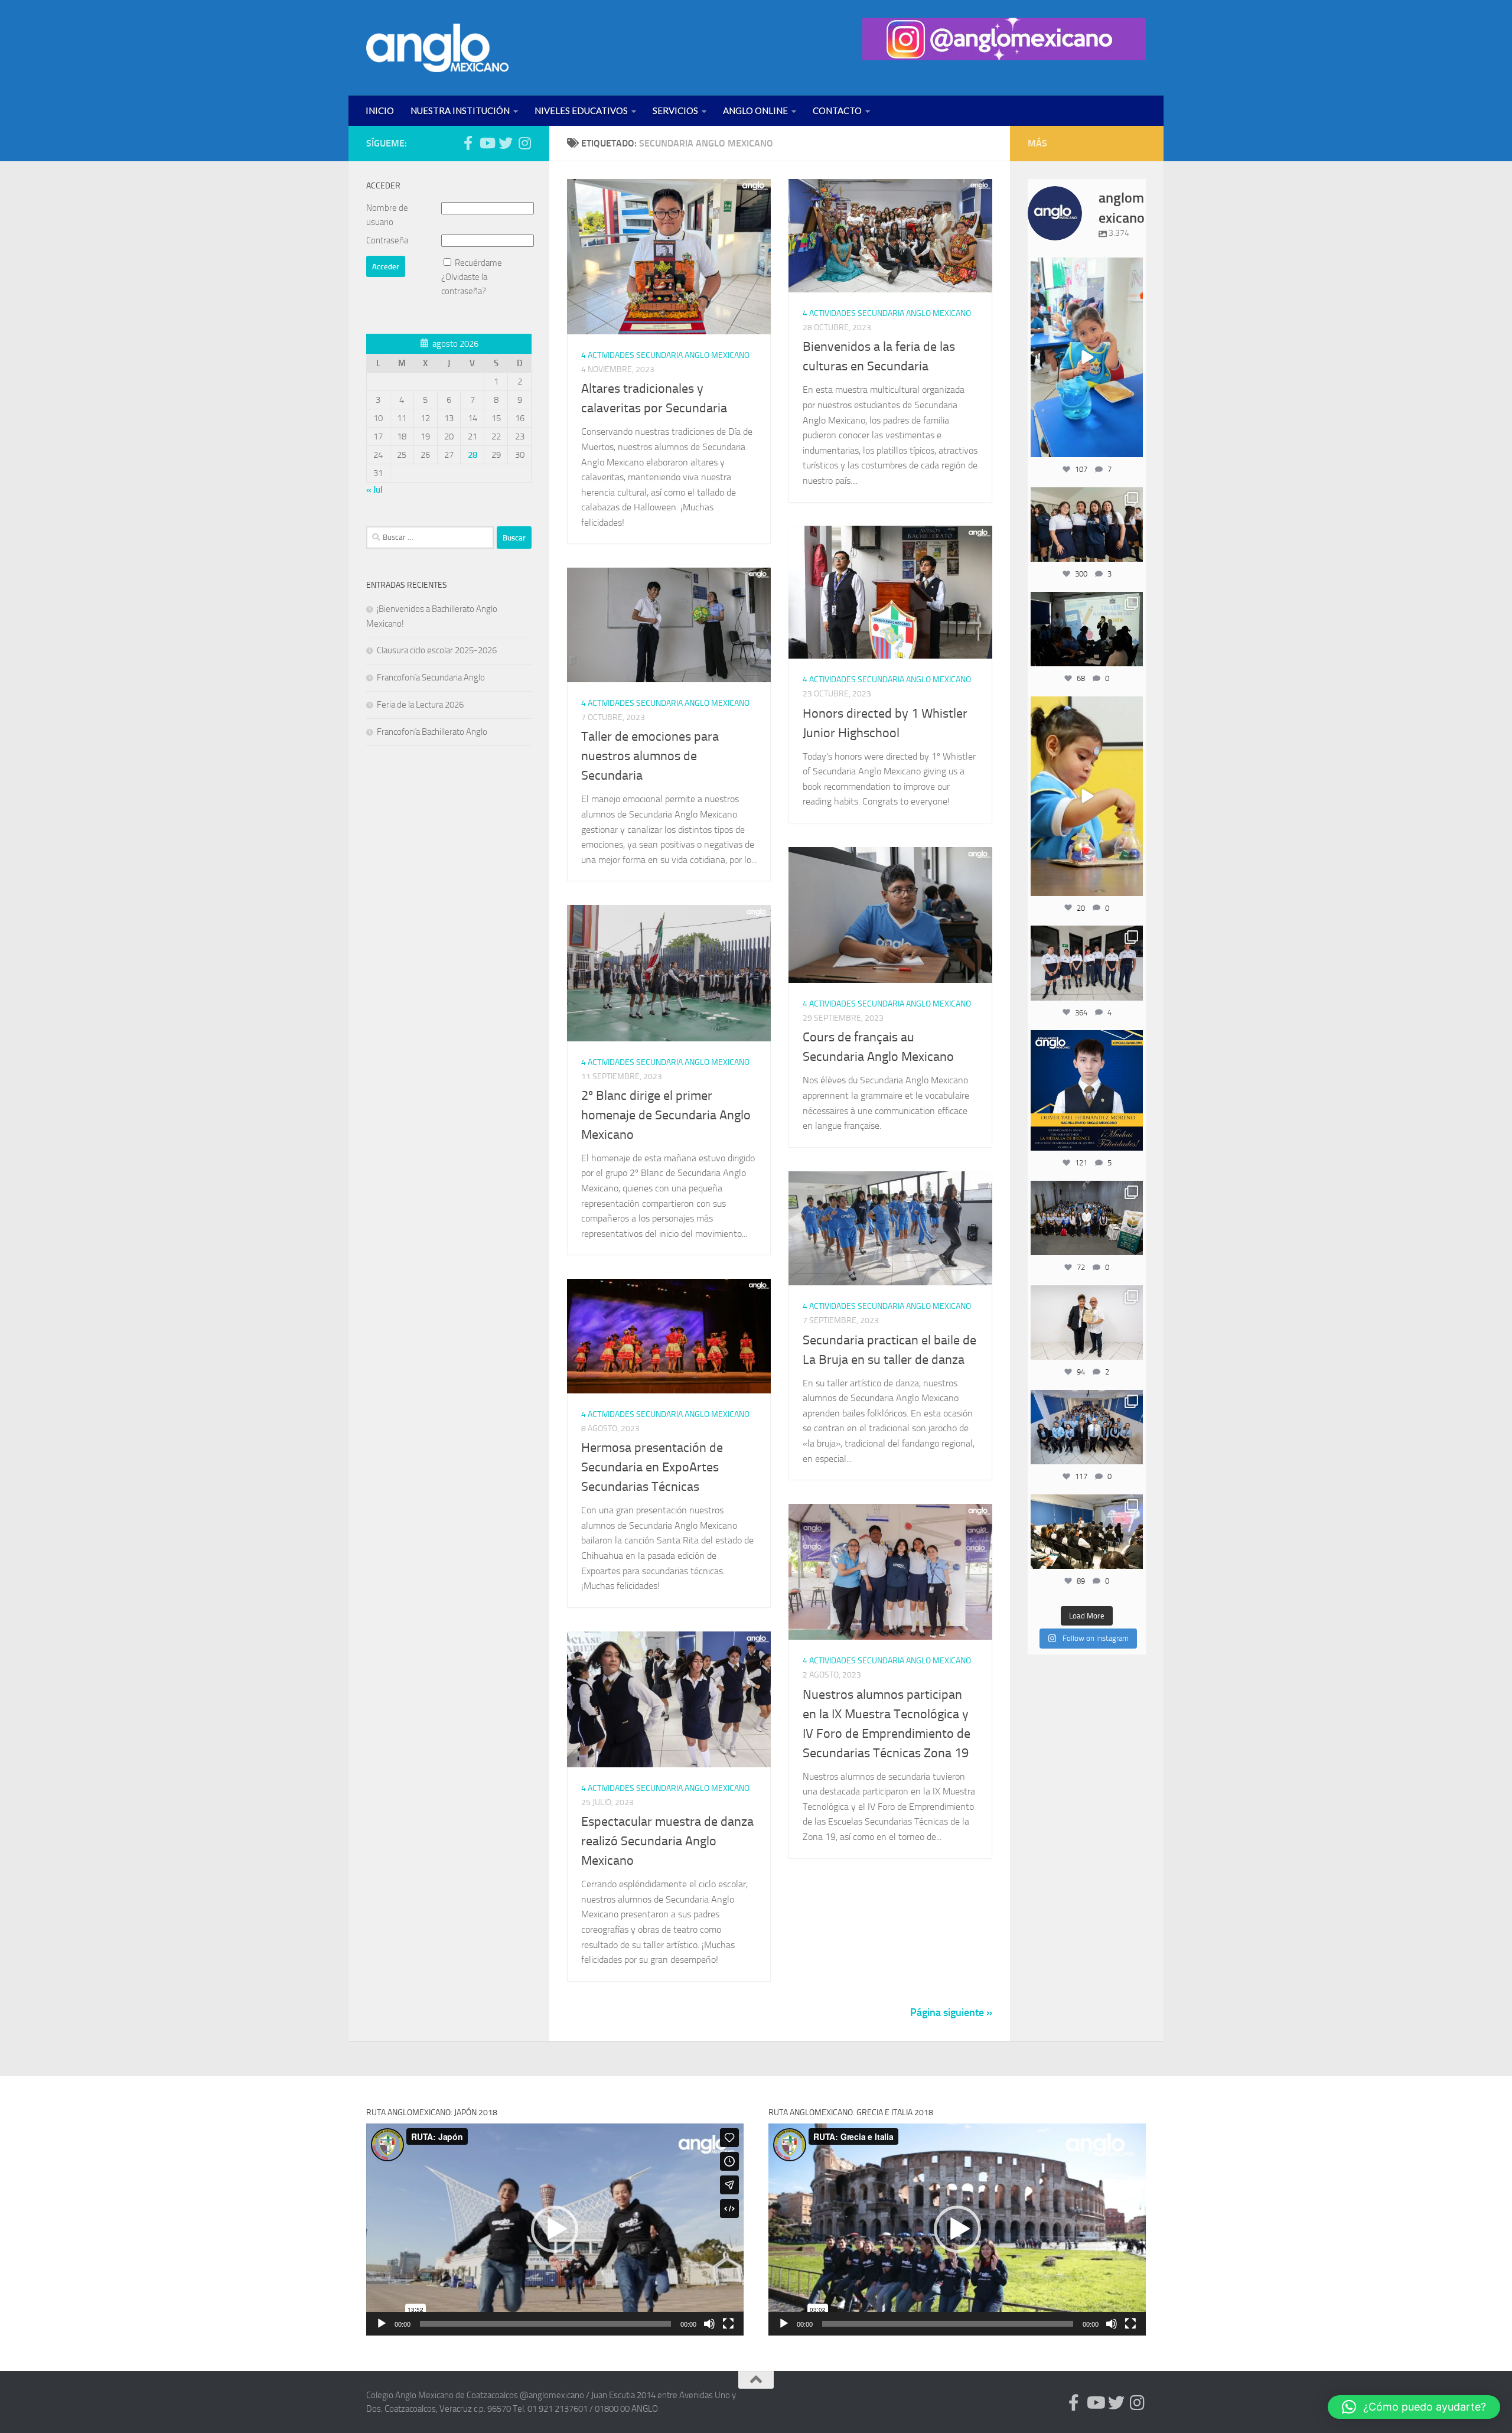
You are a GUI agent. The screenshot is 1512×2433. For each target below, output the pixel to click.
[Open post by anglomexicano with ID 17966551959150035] (1087, 525)
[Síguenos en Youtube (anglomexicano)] (487, 143)
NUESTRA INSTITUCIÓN (460, 110)
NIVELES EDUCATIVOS (581, 110)
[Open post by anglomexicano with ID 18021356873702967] (1087, 1323)
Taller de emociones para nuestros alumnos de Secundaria (650, 756)
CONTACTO (837, 110)
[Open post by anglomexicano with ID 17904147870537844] (1087, 629)
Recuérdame (478, 263)
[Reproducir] (382, 2324)
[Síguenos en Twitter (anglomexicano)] (506, 143)
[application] (555, 2230)
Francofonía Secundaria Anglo (431, 678)
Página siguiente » (951, 2012)
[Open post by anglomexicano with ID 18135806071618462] (1087, 1532)
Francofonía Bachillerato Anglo (432, 732)
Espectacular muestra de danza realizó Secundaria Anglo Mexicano (667, 1841)
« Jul (374, 490)
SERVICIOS (675, 110)
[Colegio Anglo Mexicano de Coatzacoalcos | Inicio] (437, 48)
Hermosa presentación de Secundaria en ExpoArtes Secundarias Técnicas (652, 1467)
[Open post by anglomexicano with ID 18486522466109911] (1087, 357)
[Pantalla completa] (728, 2324)
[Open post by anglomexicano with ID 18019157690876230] (1087, 1427)
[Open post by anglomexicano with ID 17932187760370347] (1087, 796)
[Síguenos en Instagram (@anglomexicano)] (524, 143)
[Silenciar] (709, 2324)
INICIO (380, 110)
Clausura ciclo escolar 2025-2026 (437, 650)
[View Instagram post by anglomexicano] (1132, 446)
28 (472, 455)
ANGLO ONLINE (755, 110)
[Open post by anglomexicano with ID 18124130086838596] (1087, 963)
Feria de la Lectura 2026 (420, 705)
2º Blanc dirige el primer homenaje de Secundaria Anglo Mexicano (666, 1115)
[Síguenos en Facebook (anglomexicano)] (468, 143)
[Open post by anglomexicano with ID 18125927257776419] (1087, 1090)
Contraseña (387, 240)
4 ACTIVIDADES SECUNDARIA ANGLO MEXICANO (665, 355)
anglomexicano (1086, 268)
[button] (555, 2229)
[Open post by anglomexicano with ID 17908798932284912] (1087, 1218)
